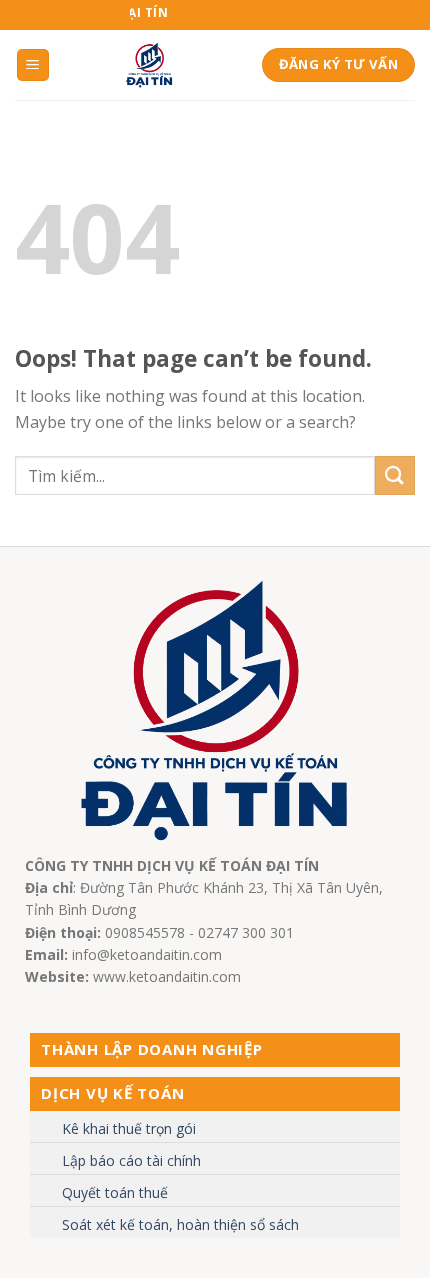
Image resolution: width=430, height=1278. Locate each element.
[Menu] (33, 65)
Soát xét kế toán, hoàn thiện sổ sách (180, 1224)
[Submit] (395, 475)
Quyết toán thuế (115, 1192)
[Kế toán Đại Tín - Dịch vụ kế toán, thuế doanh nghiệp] (149, 65)
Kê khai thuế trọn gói (129, 1128)
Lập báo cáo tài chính (131, 1160)
